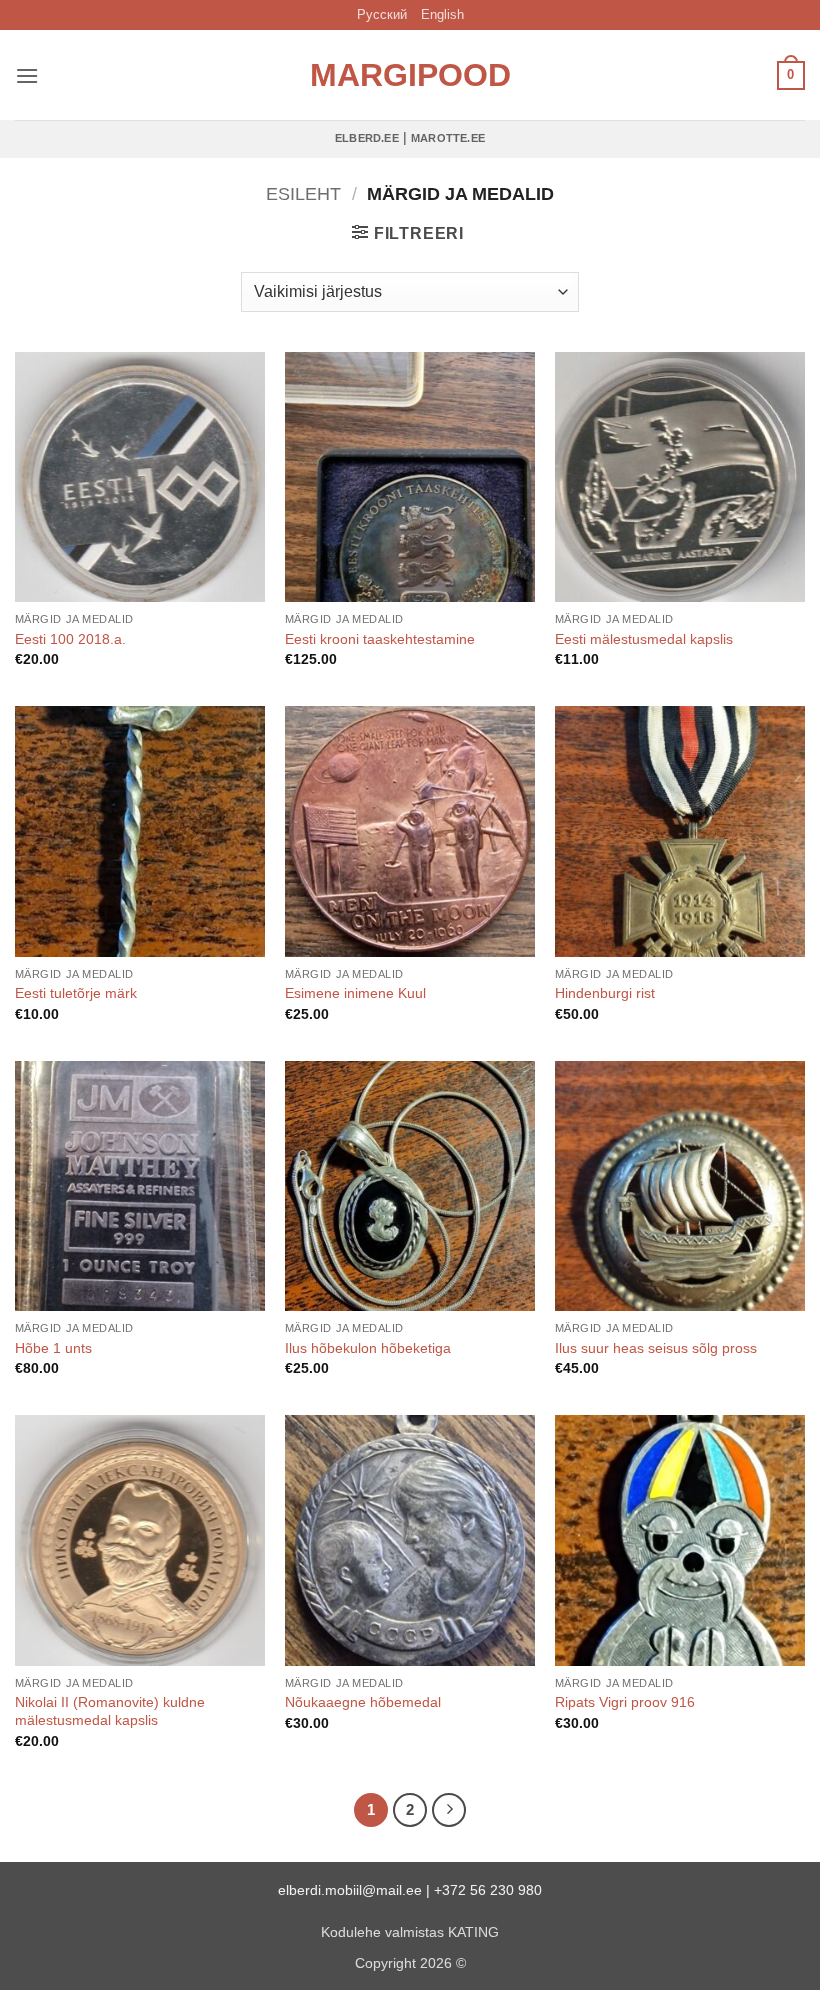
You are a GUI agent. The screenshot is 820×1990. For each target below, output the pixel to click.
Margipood (410, 75)
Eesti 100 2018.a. (70, 639)
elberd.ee (367, 138)
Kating (473, 1932)
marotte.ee (448, 138)
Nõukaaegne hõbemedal (363, 1702)
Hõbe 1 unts (53, 1348)
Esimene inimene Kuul (355, 993)
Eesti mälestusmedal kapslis (644, 639)
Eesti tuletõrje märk (76, 993)
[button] (27, 75)
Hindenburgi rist (605, 993)
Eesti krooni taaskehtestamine (380, 639)
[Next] (449, 1810)
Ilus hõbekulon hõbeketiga (368, 1348)
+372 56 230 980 (488, 1890)
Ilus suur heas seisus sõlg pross (656, 1348)
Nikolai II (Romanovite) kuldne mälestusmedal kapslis (110, 1711)
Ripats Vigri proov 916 (625, 1702)
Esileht (303, 193)
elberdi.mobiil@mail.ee (350, 1890)
